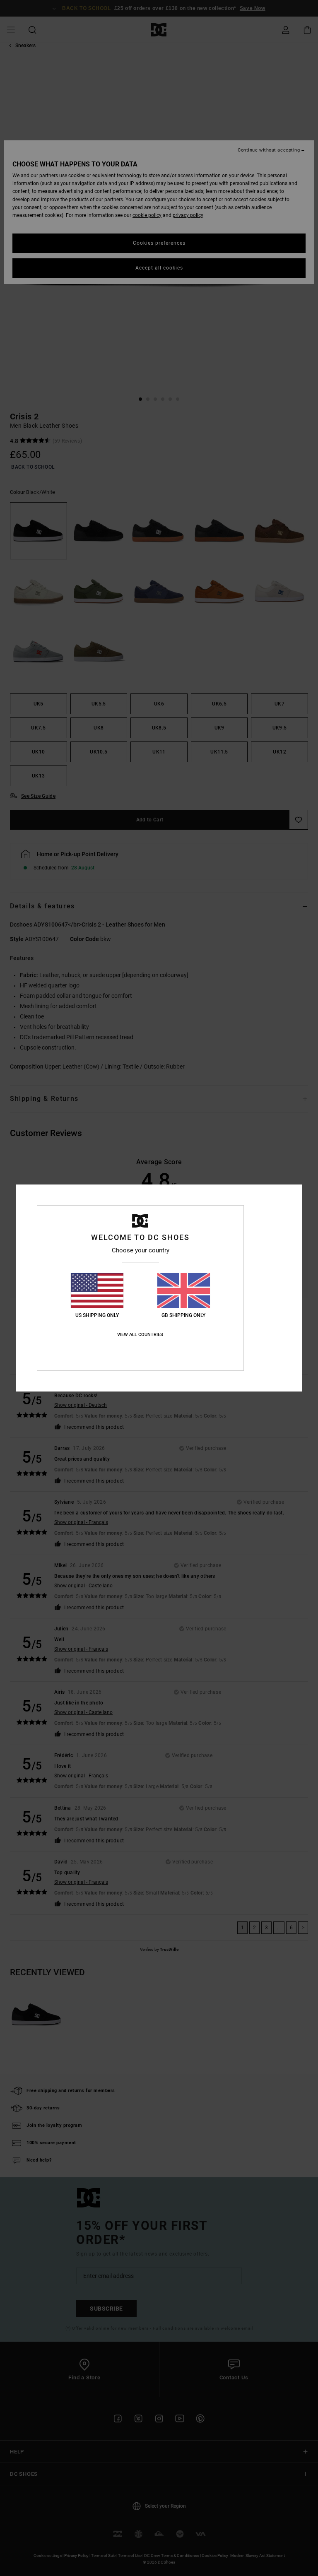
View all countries (140, 1335)
